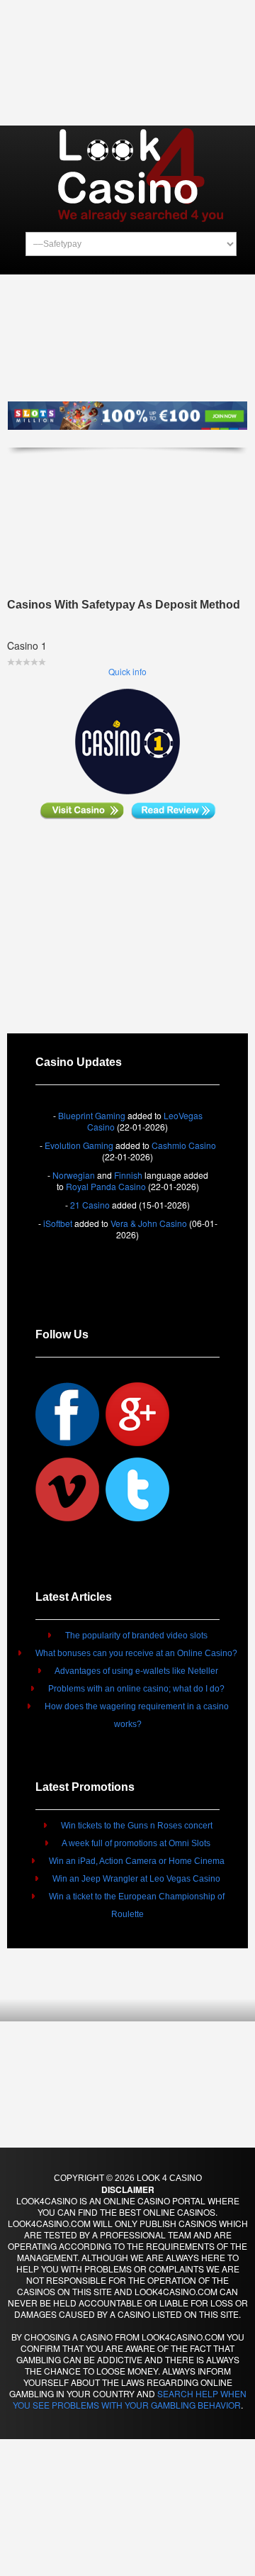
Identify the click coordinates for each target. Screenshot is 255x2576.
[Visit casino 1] (82, 809)
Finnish (128, 1175)
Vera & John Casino (149, 1223)
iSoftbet (58, 1223)
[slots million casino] (127, 421)
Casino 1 (27, 645)
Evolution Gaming (79, 1145)
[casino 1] (127, 740)
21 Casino (90, 1205)
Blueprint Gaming (92, 1115)
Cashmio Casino (184, 1145)
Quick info (127, 671)
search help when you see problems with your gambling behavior (130, 2399)
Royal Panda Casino (106, 1186)
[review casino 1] (174, 809)
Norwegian (74, 1175)
